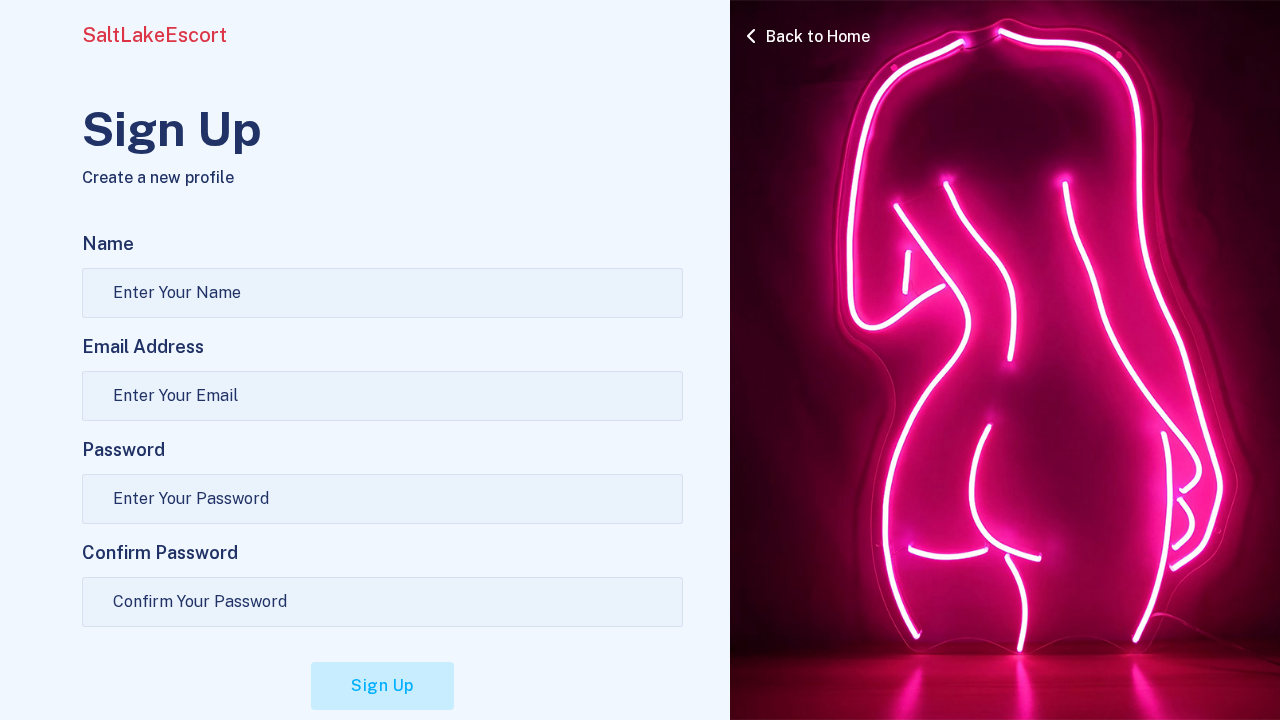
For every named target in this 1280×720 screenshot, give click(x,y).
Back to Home (816, 36)
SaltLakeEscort (154, 35)
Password (123, 449)
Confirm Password (160, 552)
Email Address (143, 346)
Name (108, 243)
